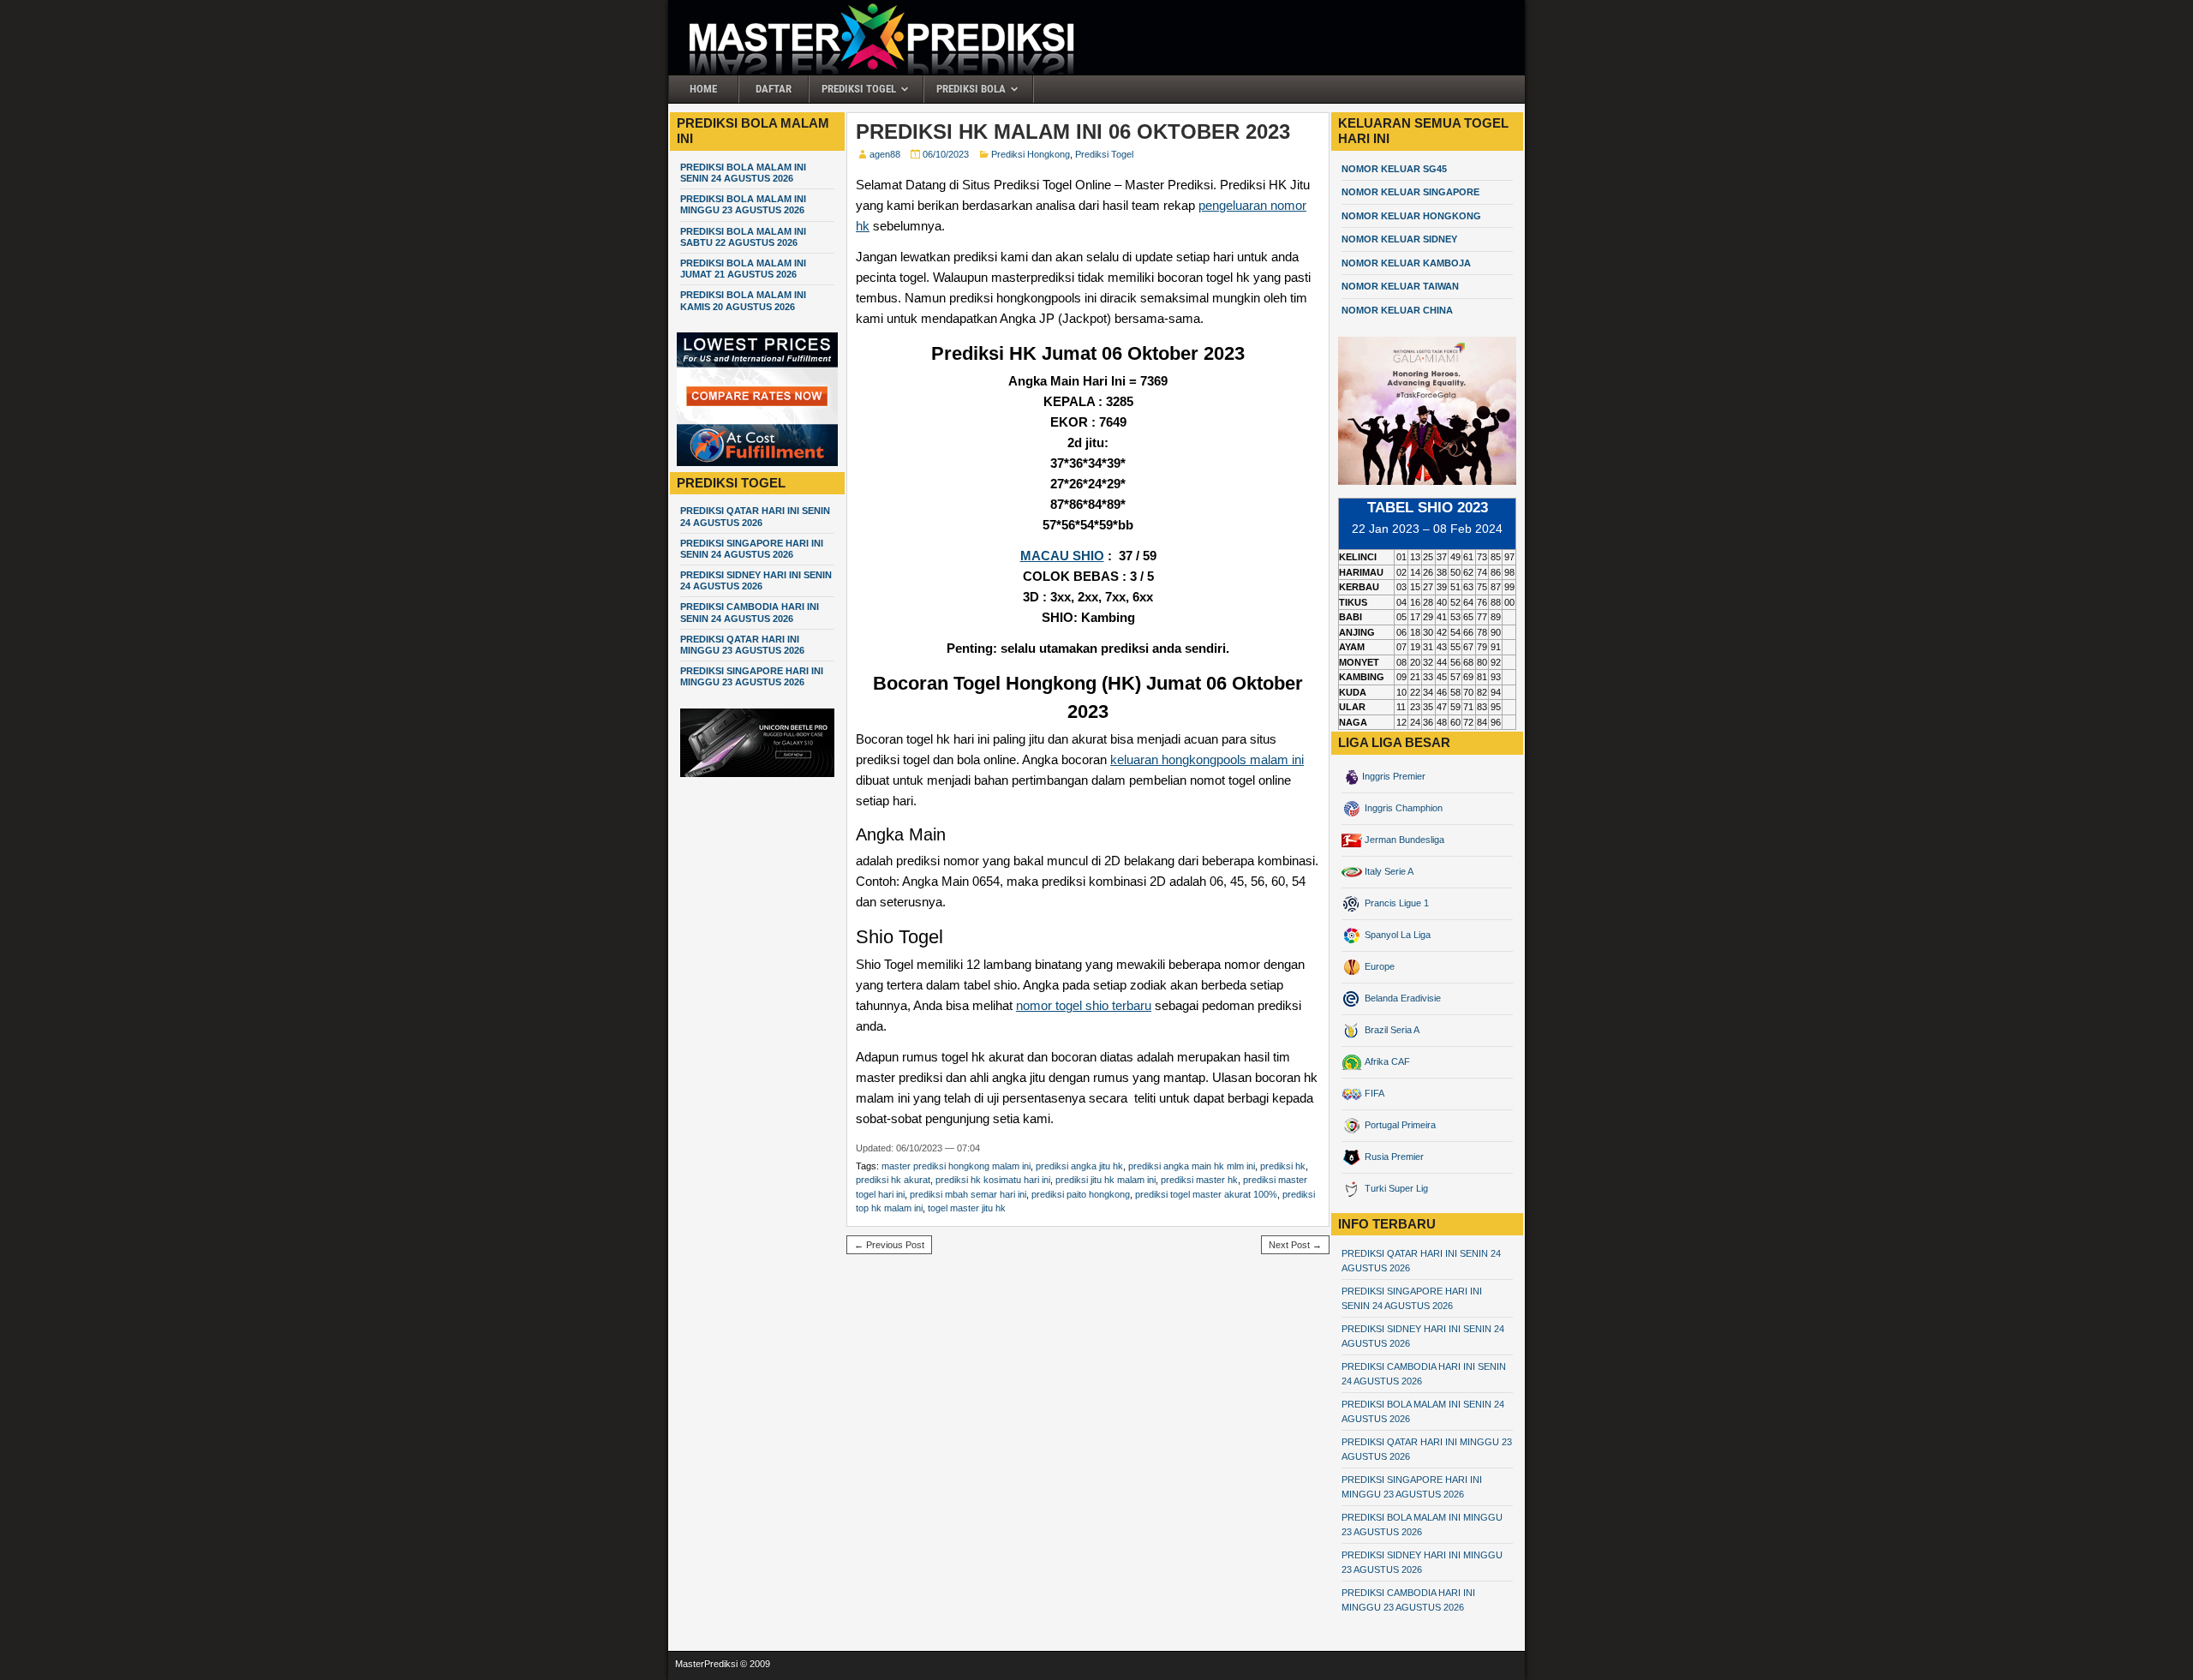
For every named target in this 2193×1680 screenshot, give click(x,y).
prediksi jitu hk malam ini (1105, 1180)
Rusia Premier (1393, 1157)
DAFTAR (774, 89)
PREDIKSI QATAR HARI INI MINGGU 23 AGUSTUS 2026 (742, 645)
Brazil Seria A (1391, 1030)
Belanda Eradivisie (1401, 998)
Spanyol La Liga (1396, 935)
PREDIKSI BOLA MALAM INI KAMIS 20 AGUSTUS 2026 (743, 300)
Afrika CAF (1386, 1061)
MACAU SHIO (1062, 556)
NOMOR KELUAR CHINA (1397, 310)
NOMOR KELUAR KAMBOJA (1406, 263)
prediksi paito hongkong (1081, 1194)
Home (703, 89)
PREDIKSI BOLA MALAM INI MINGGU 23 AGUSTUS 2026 (743, 204)
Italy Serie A (1388, 871)
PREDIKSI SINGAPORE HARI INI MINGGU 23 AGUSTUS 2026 (752, 676)
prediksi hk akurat (893, 1180)
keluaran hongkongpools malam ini (1207, 759)
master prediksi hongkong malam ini (956, 1166)
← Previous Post (889, 1245)
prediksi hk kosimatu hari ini (993, 1180)
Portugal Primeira (1399, 1125)
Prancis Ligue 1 (1395, 903)
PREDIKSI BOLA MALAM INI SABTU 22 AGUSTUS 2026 (743, 237)
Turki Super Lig (1395, 1188)
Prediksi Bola (971, 89)
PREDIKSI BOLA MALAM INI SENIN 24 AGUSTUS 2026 (743, 173)
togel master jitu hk (967, 1208)
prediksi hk (1283, 1166)
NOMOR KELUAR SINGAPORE (1410, 192)
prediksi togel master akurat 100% (1206, 1194)
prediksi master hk (1199, 1180)
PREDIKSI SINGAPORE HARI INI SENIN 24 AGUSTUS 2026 (752, 549)
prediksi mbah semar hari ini (968, 1194)
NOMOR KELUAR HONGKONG (1411, 216)
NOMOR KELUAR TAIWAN (1400, 286)
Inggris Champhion (1402, 808)
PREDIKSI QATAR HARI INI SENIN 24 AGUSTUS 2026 (755, 516)
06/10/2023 (946, 154)
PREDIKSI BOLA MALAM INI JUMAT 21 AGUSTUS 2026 (743, 269)
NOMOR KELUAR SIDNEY (1399, 239)
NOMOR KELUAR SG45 (1394, 169)
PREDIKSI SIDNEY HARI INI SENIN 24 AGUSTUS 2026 (756, 580)
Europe (1378, 966)
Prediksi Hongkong (1031, 154)
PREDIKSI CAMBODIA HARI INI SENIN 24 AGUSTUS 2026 (750, 612)
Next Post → (1295, 1245)
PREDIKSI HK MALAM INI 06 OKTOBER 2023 (1073, 132)
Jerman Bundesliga (1403, 840)
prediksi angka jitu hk (1079, 1166)
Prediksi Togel (859, 89)
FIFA (1373, 1093)
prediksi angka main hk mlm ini (1192, 1166)
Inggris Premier (1394, 776)
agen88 (885, 154)
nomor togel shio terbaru (1084, 1005)
